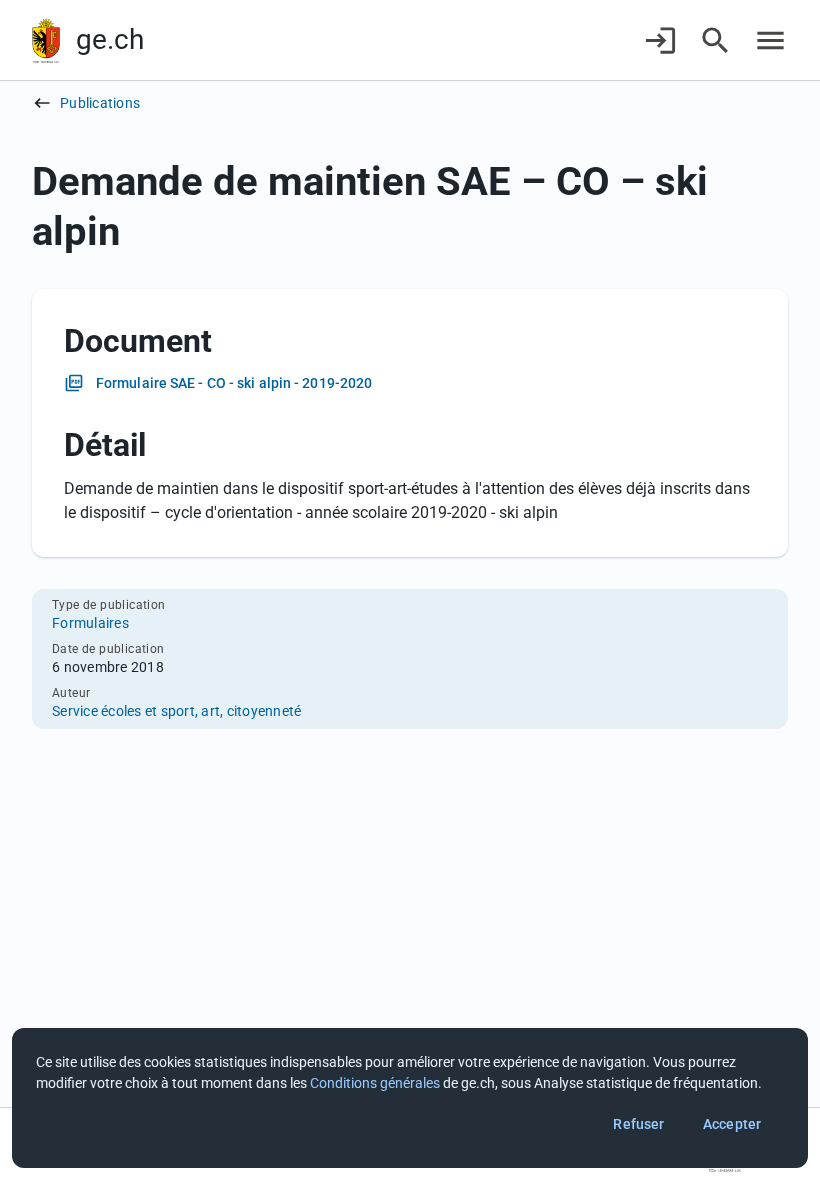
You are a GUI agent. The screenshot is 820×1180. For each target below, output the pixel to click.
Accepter (732, 1124)
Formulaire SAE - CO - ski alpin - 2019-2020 (234, 383)
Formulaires (90, 623)
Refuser (638, 1124)
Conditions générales (375, 1083)
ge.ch (110, 39)
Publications (100, 103)
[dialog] (410, 1098)
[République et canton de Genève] (46, 40)
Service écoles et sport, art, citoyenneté (176, 711)
